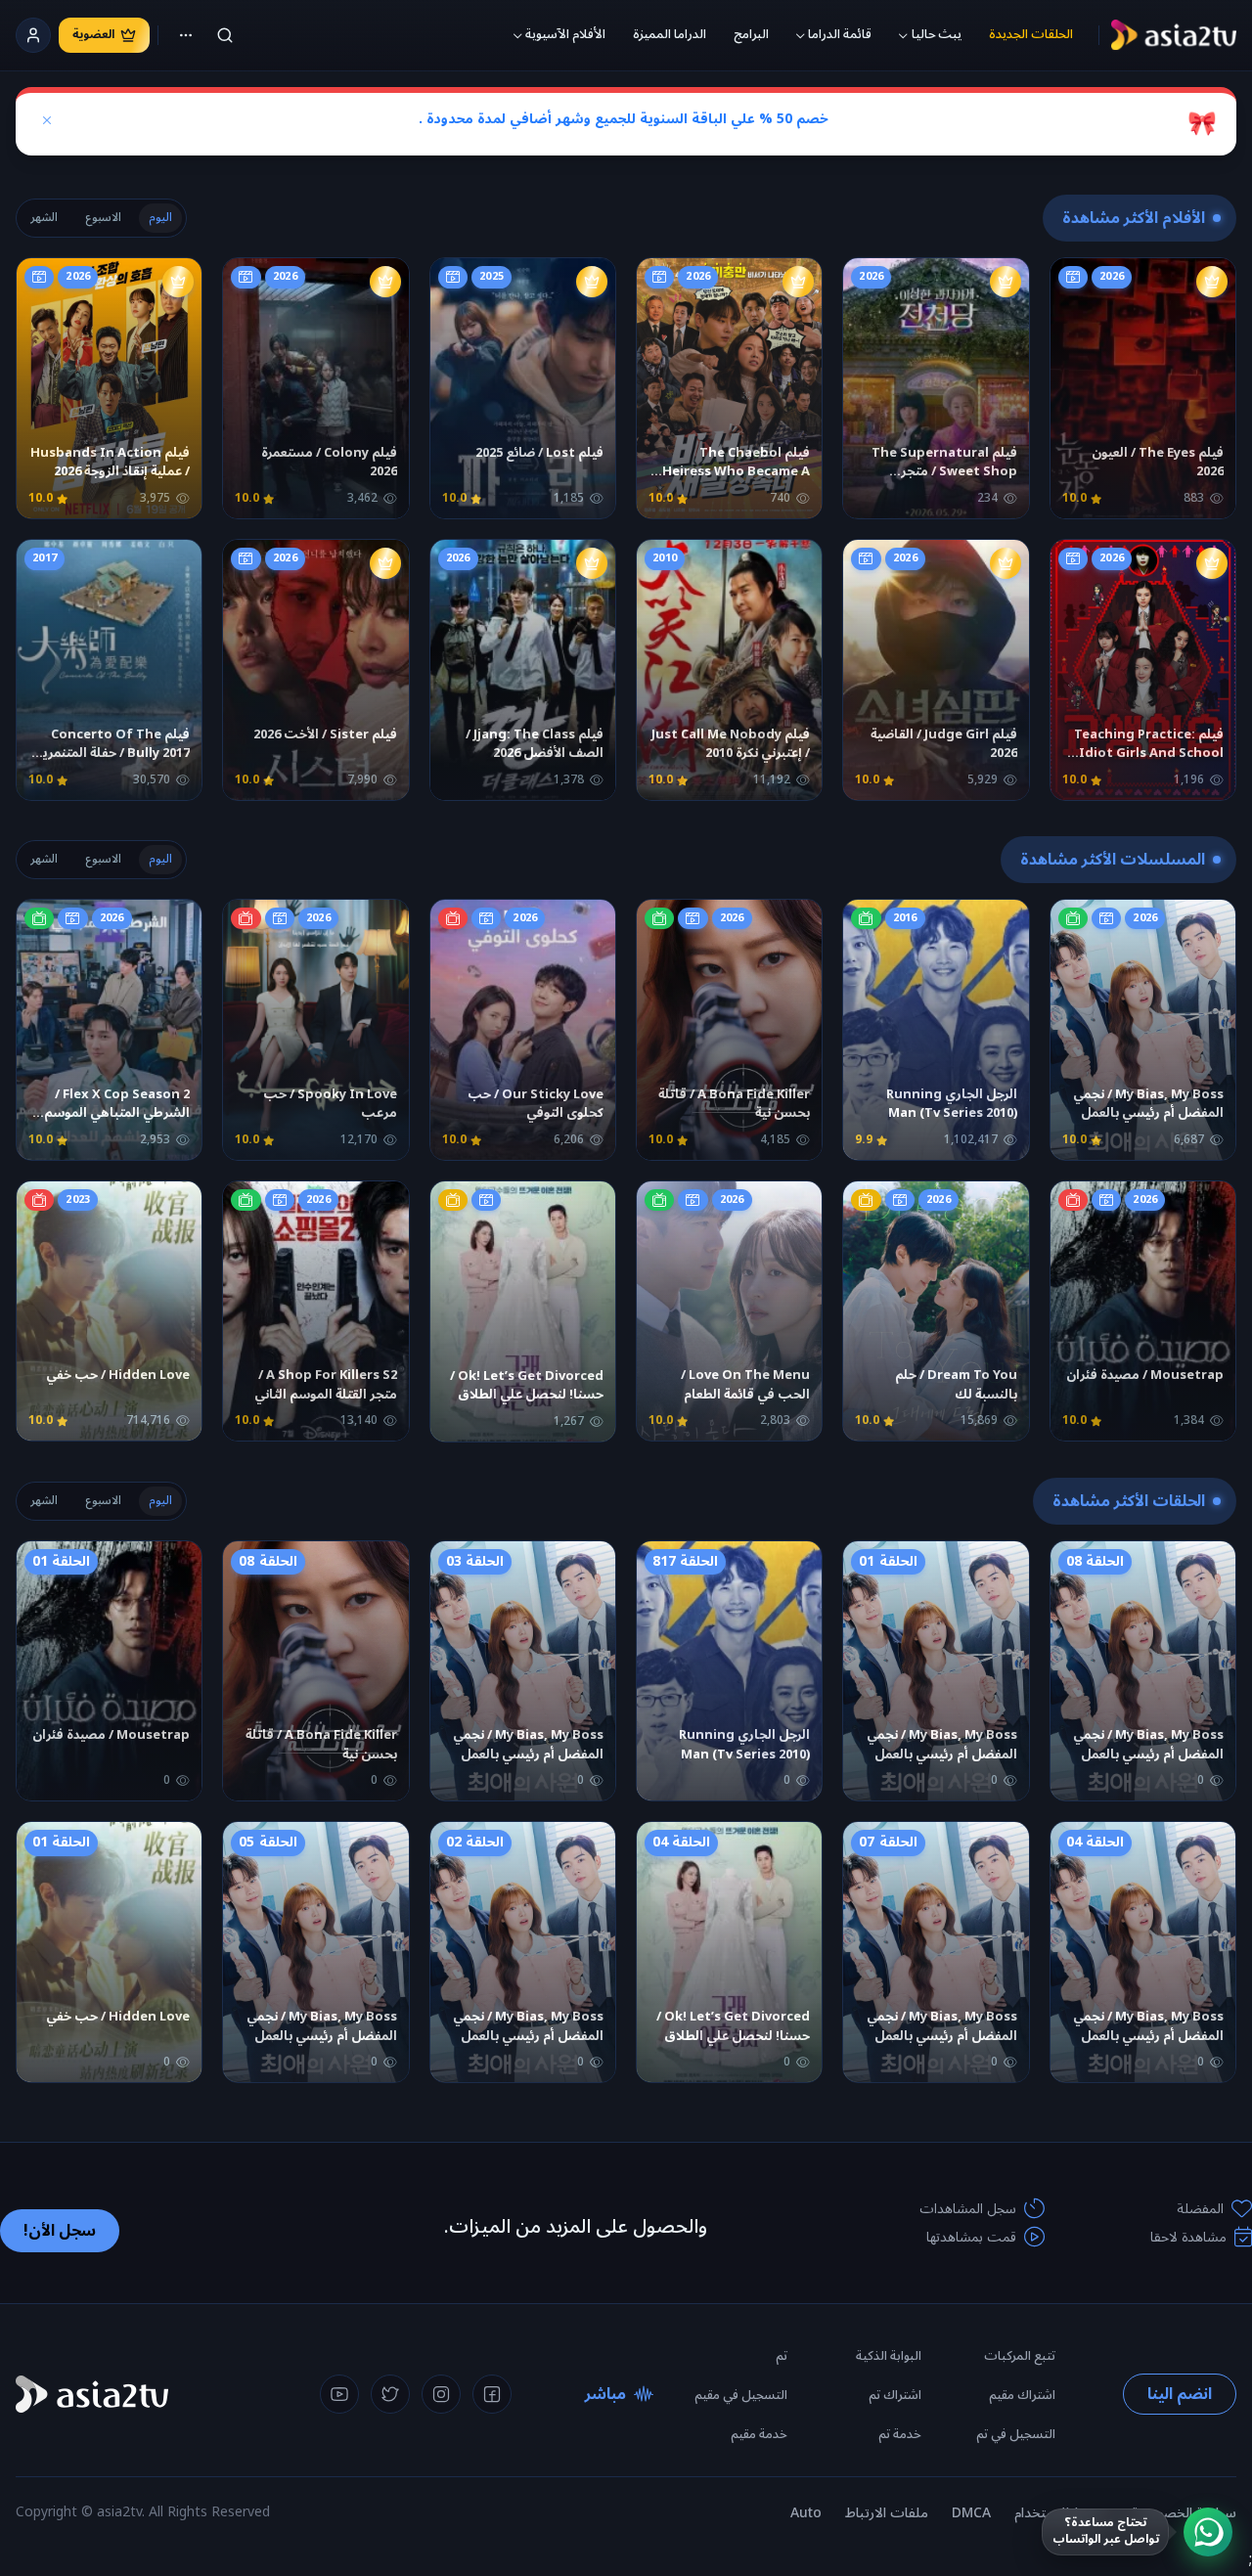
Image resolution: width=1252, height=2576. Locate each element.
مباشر (605, 2394)
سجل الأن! (60, 2231)
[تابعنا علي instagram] (441, 2394)
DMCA (971, 2513)
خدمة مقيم (759, 2434)
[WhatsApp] (1208, 2532)
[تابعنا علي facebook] (492, 2394)
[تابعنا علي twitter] (390, 2394)
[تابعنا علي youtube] (339, 2394)
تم (782, 2356)
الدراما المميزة (670, 34)
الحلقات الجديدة (1031, 34)
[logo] (1174, 35)
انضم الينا (1180, 2394)
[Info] (1074, 372)
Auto (806, 2513)
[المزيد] (186, 35)
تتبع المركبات (1020, 2356)
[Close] (47, 120)
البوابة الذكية (889, 2356)
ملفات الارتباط (887, 2513)
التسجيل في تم (1016, 2434)
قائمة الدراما (840, 34)
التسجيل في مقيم (741, 2395)
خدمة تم (900, 2434)
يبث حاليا (937, 34)
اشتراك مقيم (1022, 2395)
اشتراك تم (895, 2395)
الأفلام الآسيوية (565, 34)
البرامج (751, 34)
